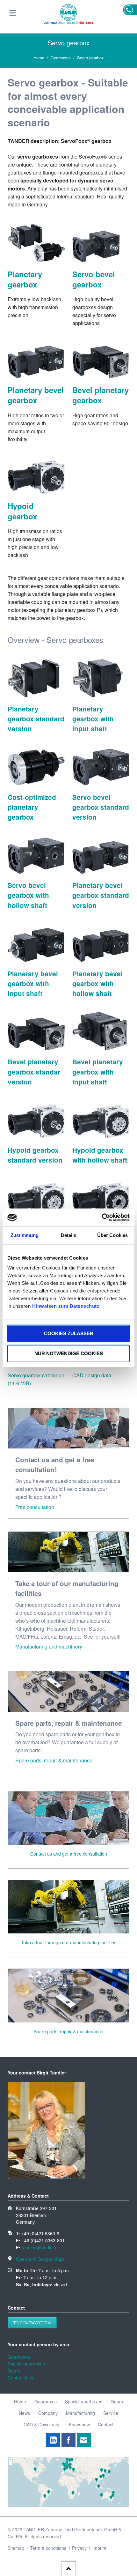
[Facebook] (68, 2440)
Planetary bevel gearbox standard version (101, 895)
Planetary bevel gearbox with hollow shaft (97, 983)
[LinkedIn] (53, 2440)
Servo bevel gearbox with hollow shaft (28, 895)
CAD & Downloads (42, 2424)
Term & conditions (48, 2548)
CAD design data (92, 1375)
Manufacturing (80, 2413)
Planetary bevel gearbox (36, 395)
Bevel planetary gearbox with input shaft (98, 1072)
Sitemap (16, 2548)
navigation (13, 13)
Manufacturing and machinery (49, 1646)
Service (111, 2413)
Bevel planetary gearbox (101, 395)
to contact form (32, 2323)
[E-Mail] (84, 2440)
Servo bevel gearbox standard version (101, 807)
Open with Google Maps (40, 2259)
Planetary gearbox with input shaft (93, 719)
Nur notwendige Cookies (69, 1354)
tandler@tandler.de (41, 2247)
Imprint (99, 2548)
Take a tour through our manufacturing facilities (69, 1942)
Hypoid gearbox (22, 511)
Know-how (79, 2424)
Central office (21, 2378)
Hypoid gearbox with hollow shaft (100, 1155)
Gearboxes (61, 58)
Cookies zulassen (69, 1333)
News (24, 2413)
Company (48, 2413)
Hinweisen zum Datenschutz (66, 1306)
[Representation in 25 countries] (68, 2505)
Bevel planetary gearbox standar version (34, 1072)
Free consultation (35, 1507)
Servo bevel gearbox (94, 279)
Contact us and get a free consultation (69, 1854)
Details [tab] (69, 1235)
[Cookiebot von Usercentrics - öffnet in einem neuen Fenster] (102, 1217)
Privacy (79, 2548)
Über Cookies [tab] (112, 1235)
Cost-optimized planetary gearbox (32, 807)
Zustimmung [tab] (25, 1235)
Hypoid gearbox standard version (35, 1155)
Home (39, 58)
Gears (14, 2371)
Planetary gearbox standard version (36, 719)
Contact (106, 2424)
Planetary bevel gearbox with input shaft (33, 983)
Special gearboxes (26, 2364)
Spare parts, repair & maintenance (54, 1760)
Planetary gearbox (25, 279)
